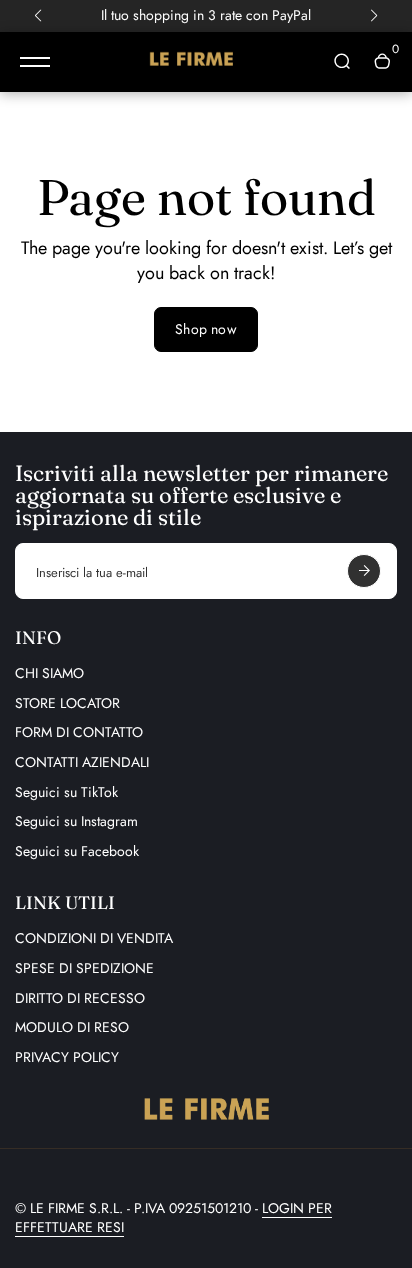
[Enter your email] (364, 571)
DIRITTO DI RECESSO (80, 998)
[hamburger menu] (35, 62)
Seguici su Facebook (77, 851)
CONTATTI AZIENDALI (82, 762)
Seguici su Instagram (76, 821)
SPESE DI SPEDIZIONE (84, 968)
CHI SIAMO (49, 673)
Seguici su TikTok (66, 792)
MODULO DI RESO (72, 1027)
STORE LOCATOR (67, 703)
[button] (38, 16)
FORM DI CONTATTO (79, 732)
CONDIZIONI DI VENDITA (94, 938)
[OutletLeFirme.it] (191, 62)
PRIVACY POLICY (67, 1057)
